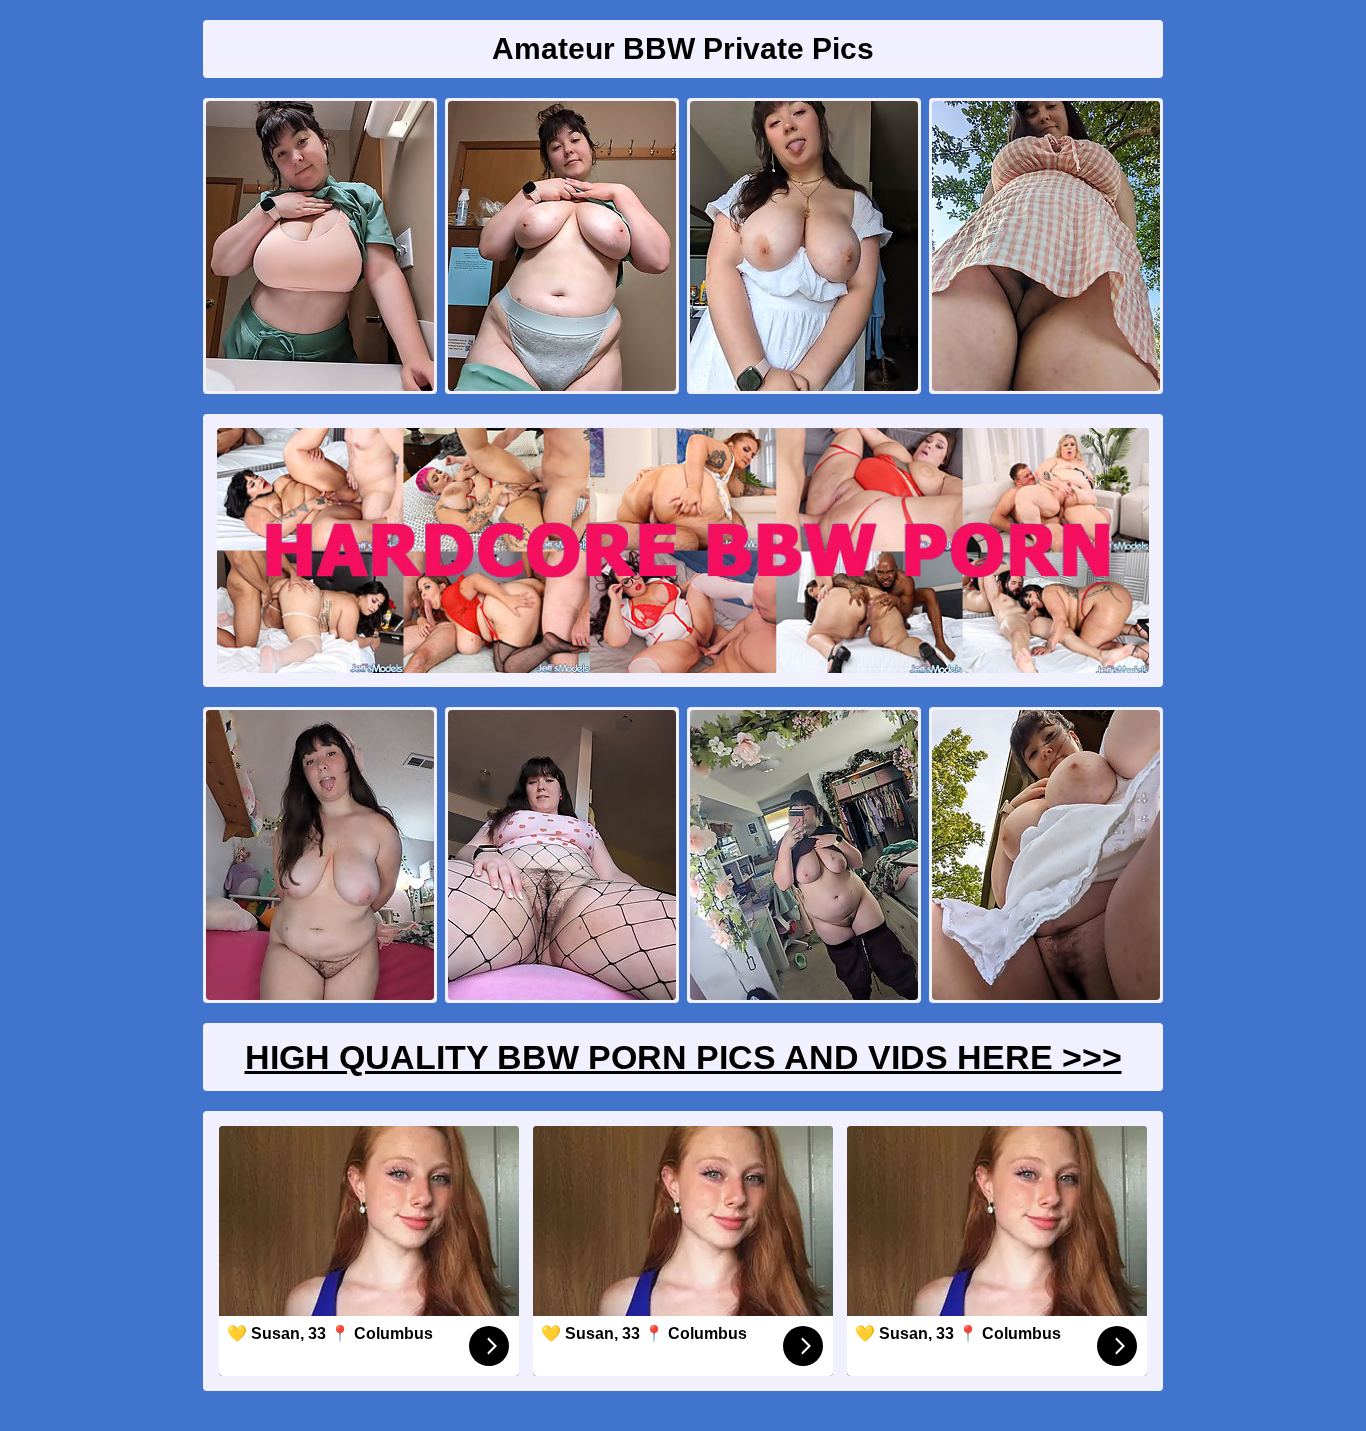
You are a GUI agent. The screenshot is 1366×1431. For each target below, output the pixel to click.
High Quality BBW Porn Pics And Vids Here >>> (683, 1057)
